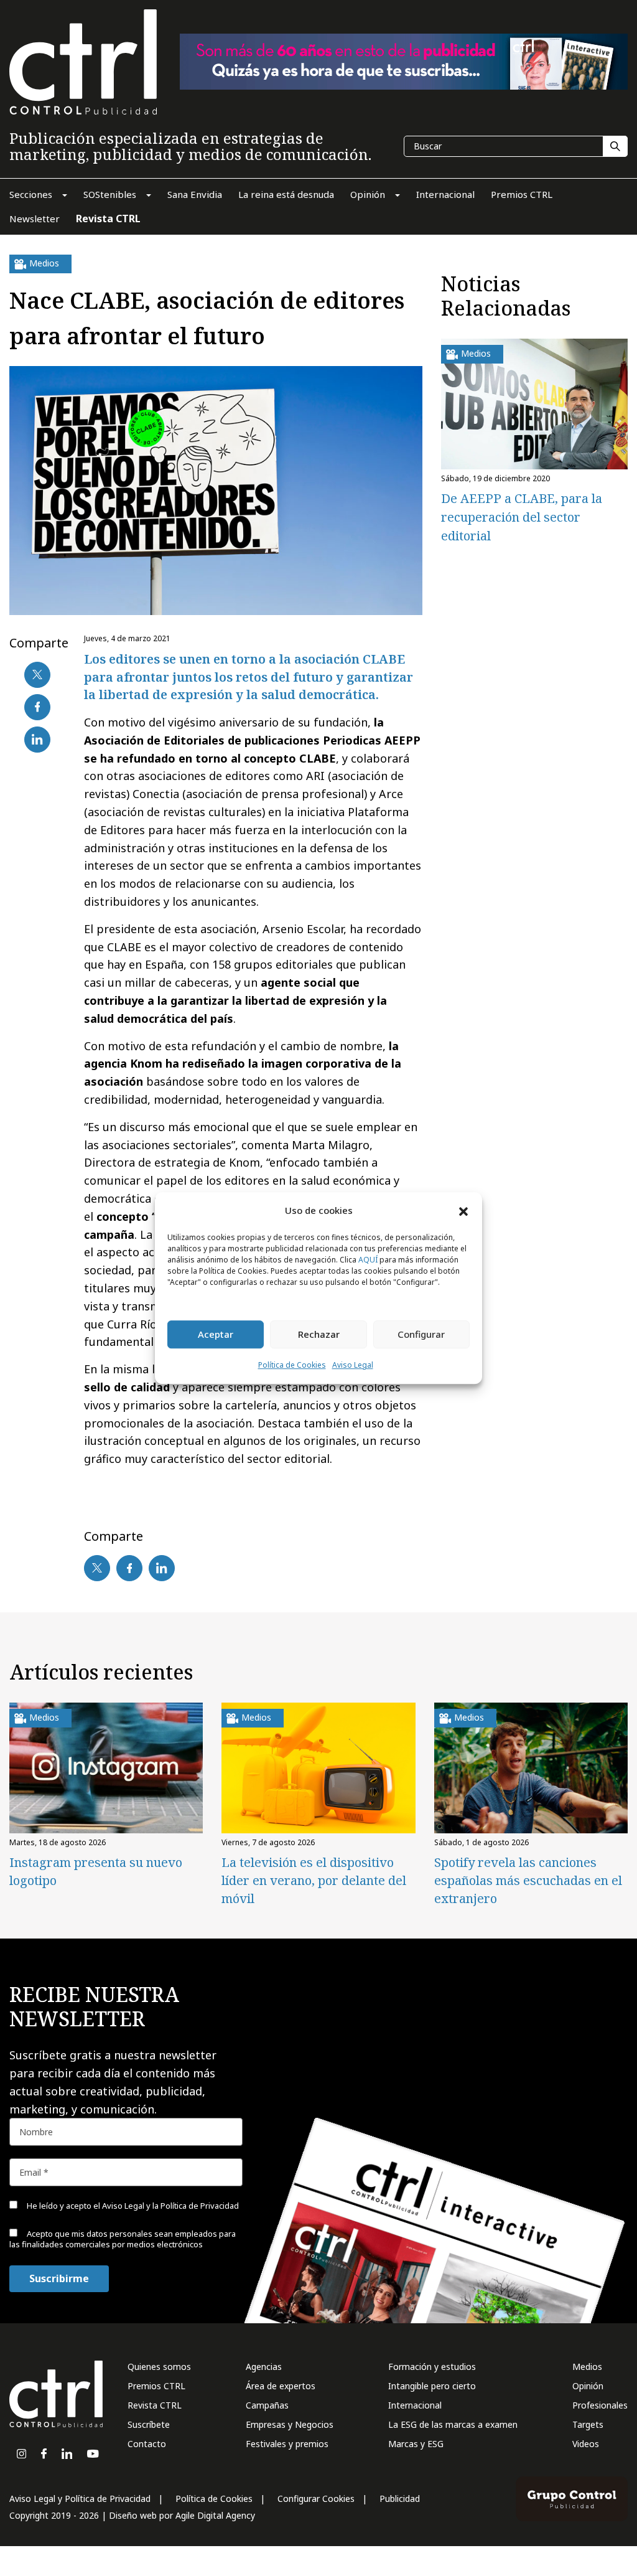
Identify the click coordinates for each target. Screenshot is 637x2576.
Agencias (264, 2367)
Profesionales (600, 2405)
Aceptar (216, 1335)
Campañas (267, 2405)
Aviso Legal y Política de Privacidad (80, 2498)
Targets (588, 2424)
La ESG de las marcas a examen (453, 2424)
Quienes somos (159, 2367)
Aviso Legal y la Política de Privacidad (170, 2206)
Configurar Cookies (316, 2498)
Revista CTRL (155, 2405)
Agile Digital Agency (215, 2515)
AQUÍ (368, 1260)
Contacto (147, 2444)
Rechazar (319, 1335)
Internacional (415, 2405)
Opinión (588, 2386)
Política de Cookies (292, 1365)
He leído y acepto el (132, 2206)
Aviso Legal (353, 1365)
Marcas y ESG (416, 2444)
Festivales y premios (287, 2444)
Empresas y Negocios (290, 2424)
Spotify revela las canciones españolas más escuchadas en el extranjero (528, 1880)
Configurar (421, 1335)
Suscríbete (149, 2424)
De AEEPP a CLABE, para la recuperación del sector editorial (522, 517)
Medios (587, 2367)
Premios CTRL (156, 2386)
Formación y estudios (432, 2367)
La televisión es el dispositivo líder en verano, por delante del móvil (314, 1880)
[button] (463, 1211)
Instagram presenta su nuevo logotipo (96, 1871)
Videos (586, 2444)
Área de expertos (281, 2386)
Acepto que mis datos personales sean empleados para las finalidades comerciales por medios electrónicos (123, 2239)
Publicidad (400, 2498)
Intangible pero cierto (432, 2386)
